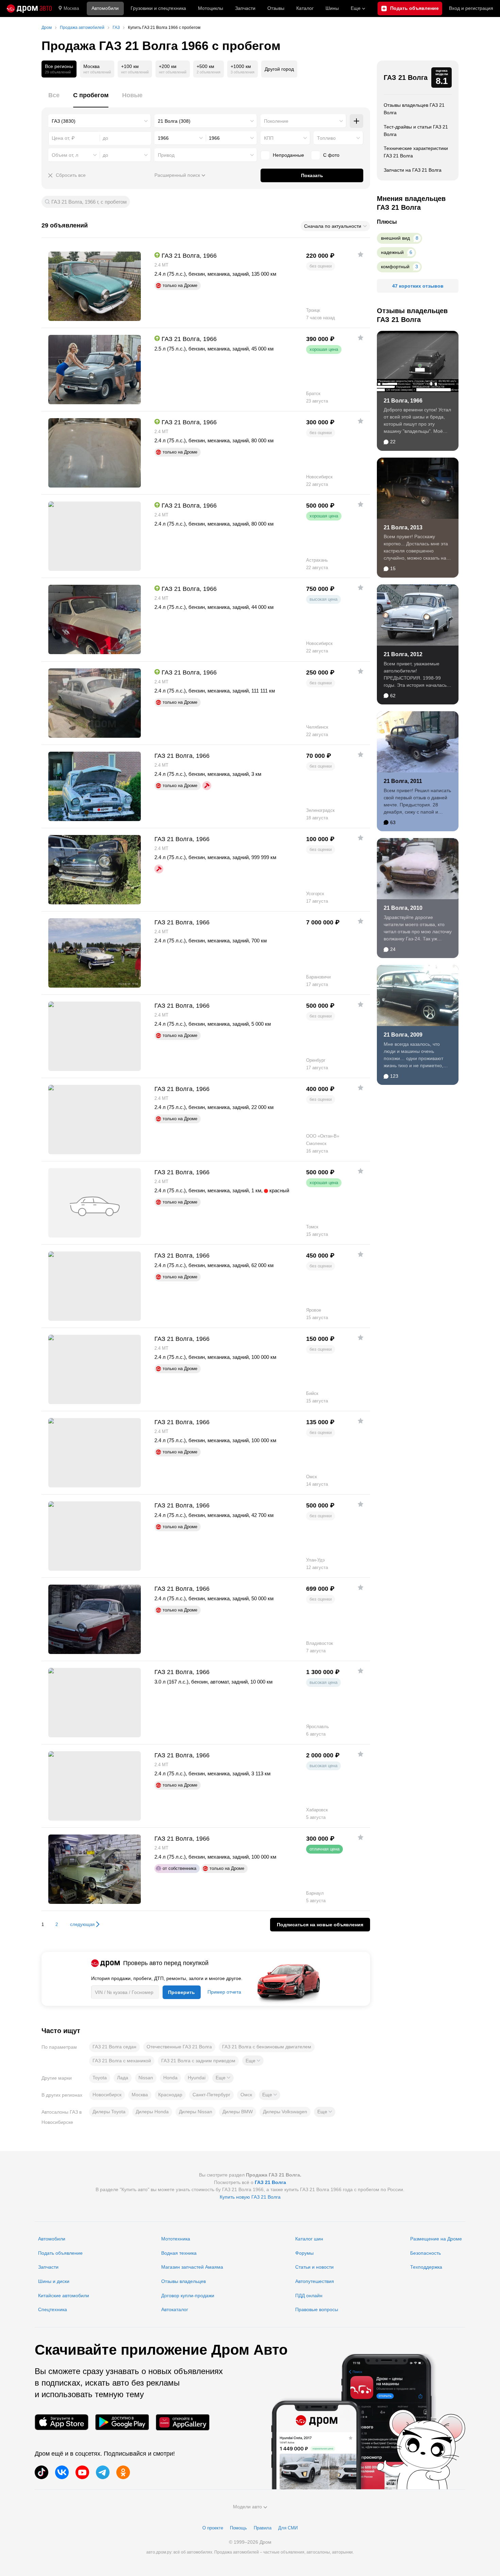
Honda (170, 2078)
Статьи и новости (314, 2267)
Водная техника (179, 2253)
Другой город (279, 69)
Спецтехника (53, 2309)
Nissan (146, 2078)
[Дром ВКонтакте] (62, 2472)
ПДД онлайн (309, 2296)
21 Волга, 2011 (403, 781)
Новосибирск (107, 2095)
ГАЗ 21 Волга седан (114, 2047)
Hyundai (197, 2078)
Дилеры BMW (238, 2112)
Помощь (238, 2528)
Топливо (326, 138)
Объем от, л (65, 155)
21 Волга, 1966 (403, 401)
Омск (246, 2095)
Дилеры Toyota (109, 2112)
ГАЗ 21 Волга (406, 78)
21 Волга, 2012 (403, 654)
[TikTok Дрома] (41, 2472)
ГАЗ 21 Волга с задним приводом (198, 2061)
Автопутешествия (315, 2281)
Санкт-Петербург (211, 2095)
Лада (123, 2078)
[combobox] (100, 121)
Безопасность (426, 2253)
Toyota (100, 2078)
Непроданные (288, 155)
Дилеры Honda (152, 2112)
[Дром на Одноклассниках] (123, 2472)
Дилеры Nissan (196, 2112)
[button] (253, 2061)
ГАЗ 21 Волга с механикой (122, 2061)
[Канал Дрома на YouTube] (82, 2472)
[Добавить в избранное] (361, 254)
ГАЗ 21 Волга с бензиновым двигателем (267, 2047)
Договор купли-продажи (188, 2296)
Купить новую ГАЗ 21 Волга (250, 2197)
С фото (331, 155)
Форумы (304, 2253)
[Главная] (29, 8)
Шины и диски (54, 2281)
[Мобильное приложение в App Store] (62, 2422)
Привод (166, 155)
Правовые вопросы (317, 2309)
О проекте (213, 2528)
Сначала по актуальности (333, 226)
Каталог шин (309, 2239)
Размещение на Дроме (436, 2239)
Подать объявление (60, 2253)
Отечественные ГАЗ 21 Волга (179, 2047)
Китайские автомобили (64, 2296)
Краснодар (170, 2095)
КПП (269, 138)
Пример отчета (224, 1992)
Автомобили (105, 8)
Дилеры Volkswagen (285, 2112)
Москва (71, 8)
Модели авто (247, 2507)
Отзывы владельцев (184, 2281)
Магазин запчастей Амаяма (192, 2267)
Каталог (305, 8)
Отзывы (276, 8)
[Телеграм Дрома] (103, 2472)
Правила (263, 2528)
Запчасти (245, 8)
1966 (163, 138)
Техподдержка (426, 2267)
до (105, 155)
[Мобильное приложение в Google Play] (122, 2422)
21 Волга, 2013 (403, 527)
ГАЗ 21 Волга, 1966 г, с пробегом (89, 202)
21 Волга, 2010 (403, 908)
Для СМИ (288, 2528)
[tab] (54, 99)
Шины (332, 8)
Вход (471, 8)
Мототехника (176, 2239)
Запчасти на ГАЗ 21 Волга (413, 170)
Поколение (276, 121)
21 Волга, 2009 (403, 1035)
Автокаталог (175, 2309)
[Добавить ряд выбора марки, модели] (356, 121)
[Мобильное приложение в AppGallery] (183, 2422)
